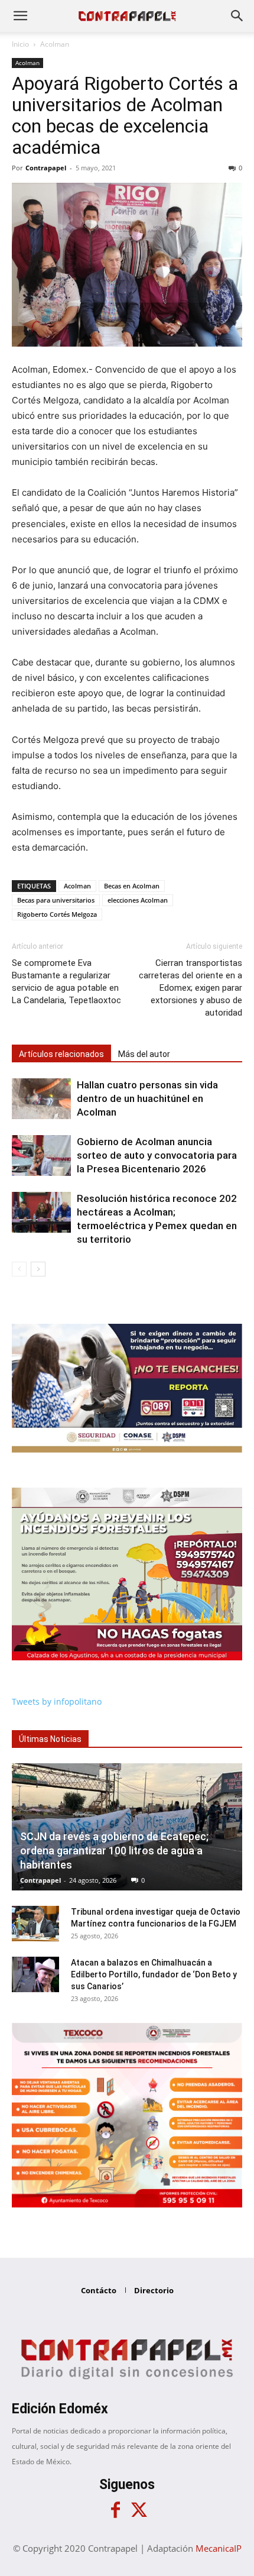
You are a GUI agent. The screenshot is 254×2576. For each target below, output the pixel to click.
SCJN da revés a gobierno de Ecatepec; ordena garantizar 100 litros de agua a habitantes (114, 1851)
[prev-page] (19, 1269)
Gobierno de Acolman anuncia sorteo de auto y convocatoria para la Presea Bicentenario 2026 (157, 1155)
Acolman (55, 44)
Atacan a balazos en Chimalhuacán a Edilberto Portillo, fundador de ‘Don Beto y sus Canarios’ (154, 1974)
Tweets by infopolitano (57, 1701)
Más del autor (144, 1054)
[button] (20, 16)
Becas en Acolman (132, 886)
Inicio (20, 44)
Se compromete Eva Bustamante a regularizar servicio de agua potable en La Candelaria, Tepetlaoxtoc (66, 982)
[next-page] (38, 1269)
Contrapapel (46, 168)
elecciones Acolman (138, 900)
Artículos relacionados (61, 1054)
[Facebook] (115, 2510)
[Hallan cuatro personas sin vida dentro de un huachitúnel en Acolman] (41, 1099)
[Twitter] (139, 2510)
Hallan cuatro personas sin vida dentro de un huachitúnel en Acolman (147, 1098)
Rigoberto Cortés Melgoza (57, 914)
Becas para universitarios (56, 900)
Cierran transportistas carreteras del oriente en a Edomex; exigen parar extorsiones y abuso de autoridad (190, 988)
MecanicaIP (219, 2548)
